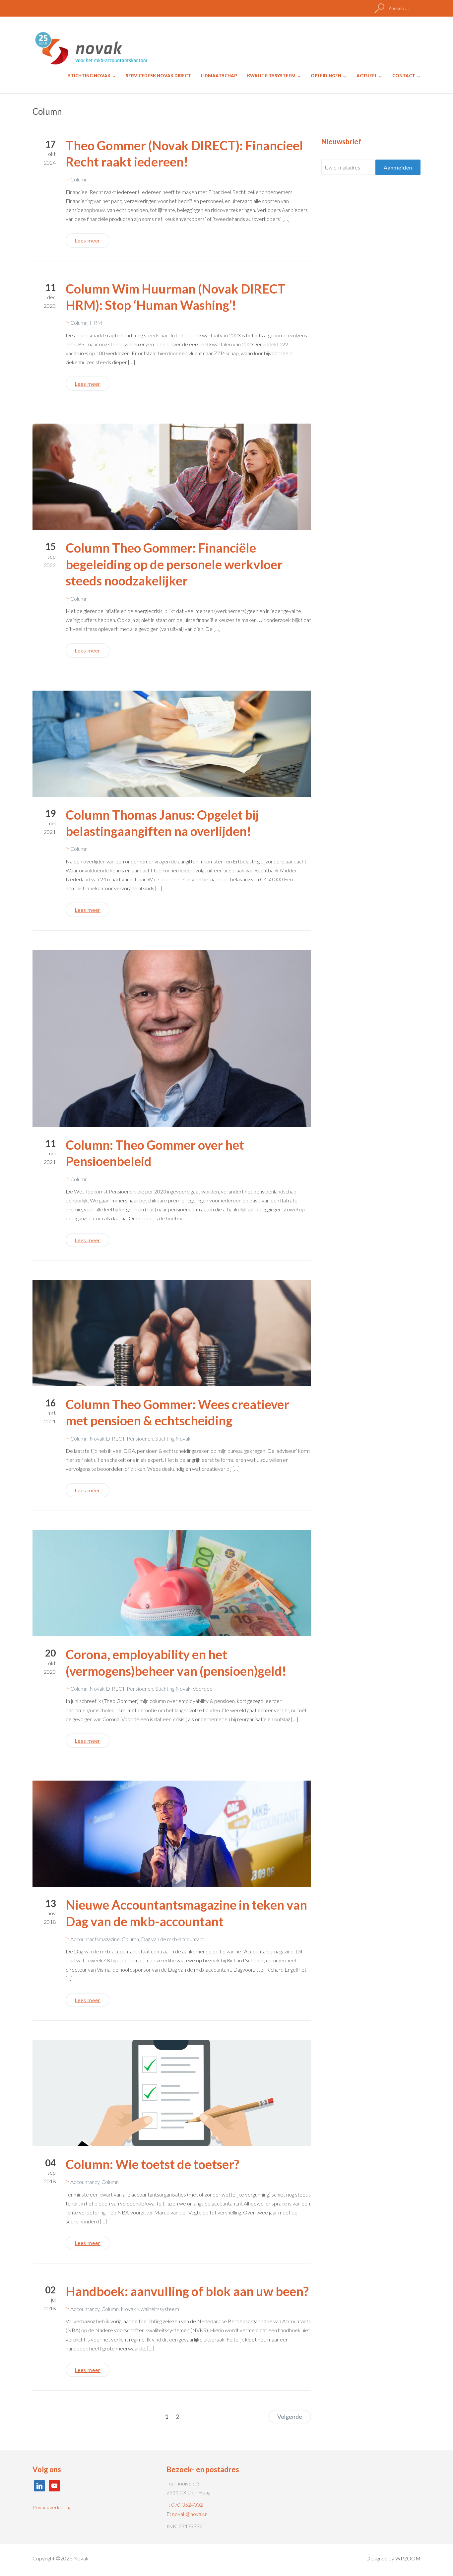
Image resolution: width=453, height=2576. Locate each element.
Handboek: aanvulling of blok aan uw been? (187, 2291)
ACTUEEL (367, 76)
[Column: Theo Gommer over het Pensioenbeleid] (172, 1037)
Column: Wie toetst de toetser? (153, 2164)
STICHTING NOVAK (89, 76)
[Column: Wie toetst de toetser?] (172, 2092)
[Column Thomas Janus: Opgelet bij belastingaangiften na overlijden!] (172, 743)
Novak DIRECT (107, 1438)
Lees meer (88, 240)
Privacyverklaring (52, 2507)
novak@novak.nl (190, 2514)
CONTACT (404, 76)
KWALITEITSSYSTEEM (271, 76)
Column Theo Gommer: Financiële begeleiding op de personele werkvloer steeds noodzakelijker (174, 564)
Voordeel (203, 1689)
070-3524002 (187, 2505)
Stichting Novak (173, 1438)
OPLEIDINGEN (326, 76)
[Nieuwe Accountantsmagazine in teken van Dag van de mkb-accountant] (172, 1833)
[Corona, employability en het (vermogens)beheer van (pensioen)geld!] (172, 1582)
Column (79, 179)
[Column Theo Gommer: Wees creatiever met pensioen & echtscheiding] (172, 1332)
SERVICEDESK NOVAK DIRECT (158, 76)
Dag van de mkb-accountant (173, 1939)
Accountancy (85, 2182)
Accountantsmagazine (95, 1939)
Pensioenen (140, 1438)
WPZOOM (408, 2558)
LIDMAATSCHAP (219, 76)
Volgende (290, 2416)
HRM (96, 323)
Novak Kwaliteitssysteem (150, 2309)
